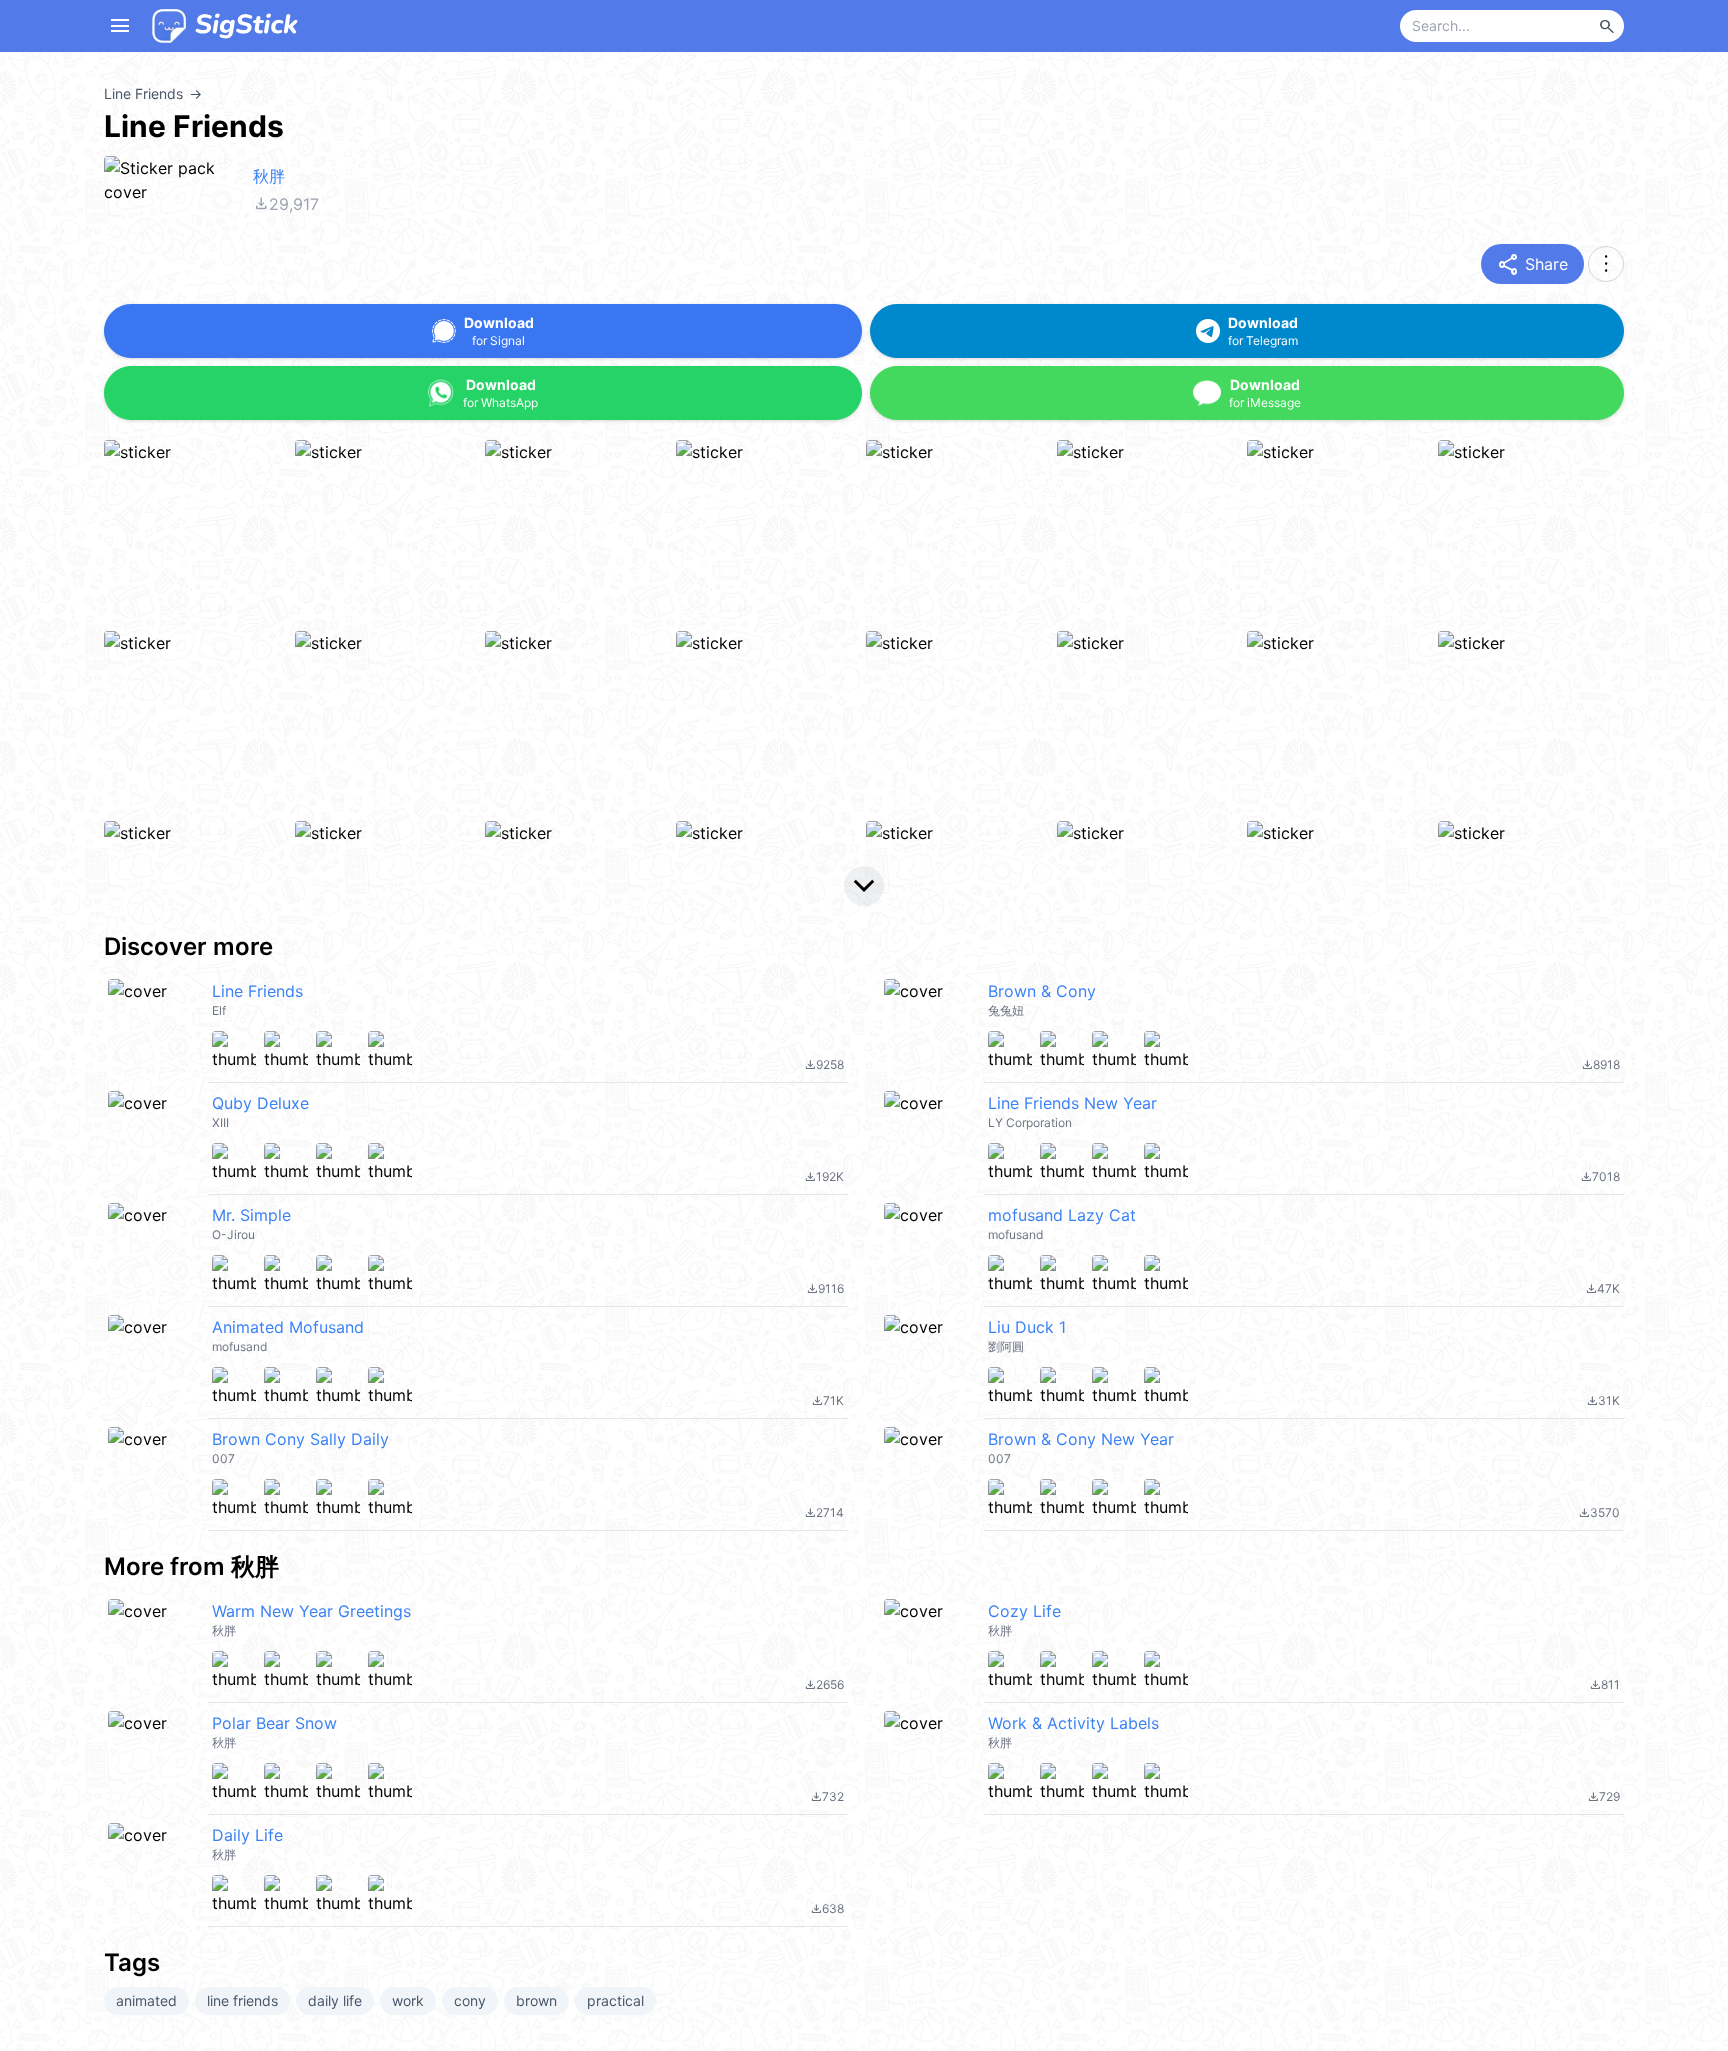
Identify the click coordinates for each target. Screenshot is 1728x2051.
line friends (242, 2000)
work (408, 2000)
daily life (335, 2000)
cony (470, 2000)
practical (615, 2000)
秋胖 (269, 176)
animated (146, 2000)
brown (536, 2000)
